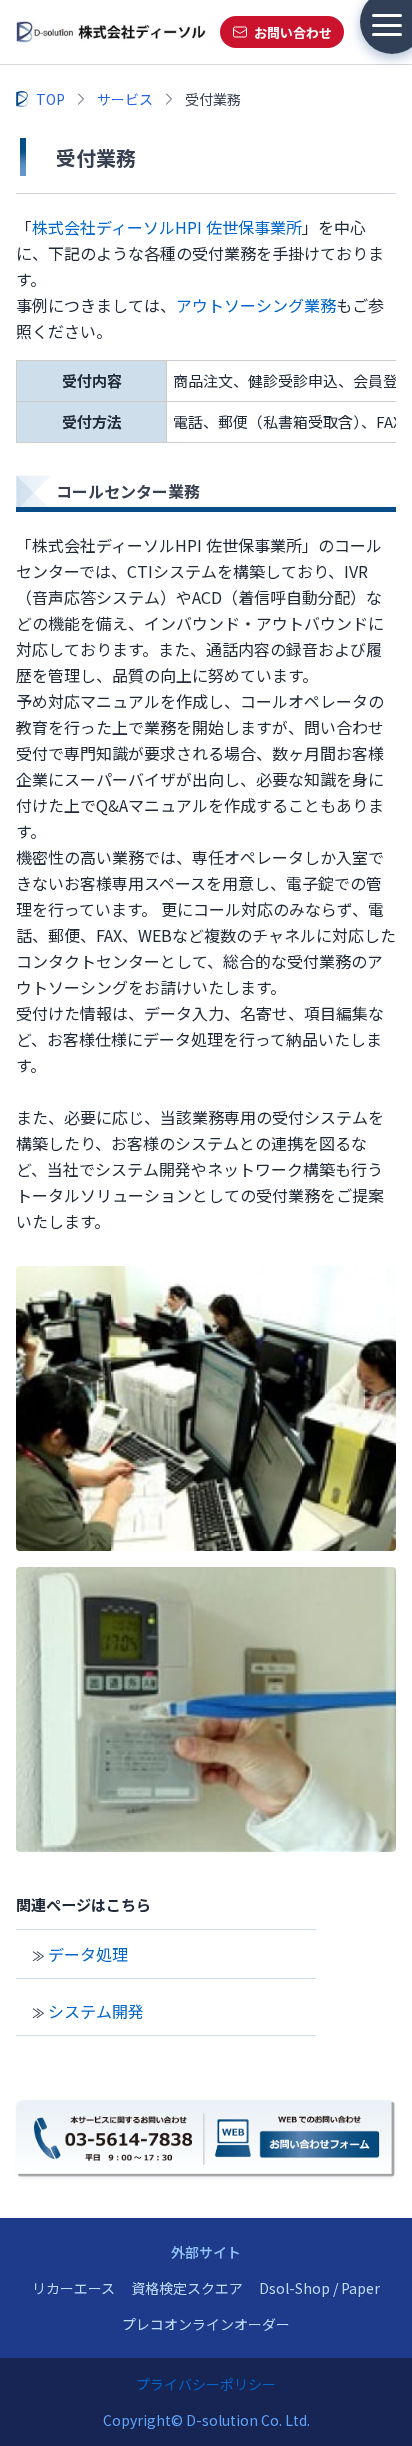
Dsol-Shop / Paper (319, 2288)
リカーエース (73, 2288)
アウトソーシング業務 (256, 305)
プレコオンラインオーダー (206, 2324)
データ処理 (88, 1954)
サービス (125, 99)
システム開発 (96, 2011)
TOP (50, 99)
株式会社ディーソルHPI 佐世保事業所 (167, 227)
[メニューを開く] (387, 25)
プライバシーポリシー (206, 2384)
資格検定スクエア (187, 2288)
